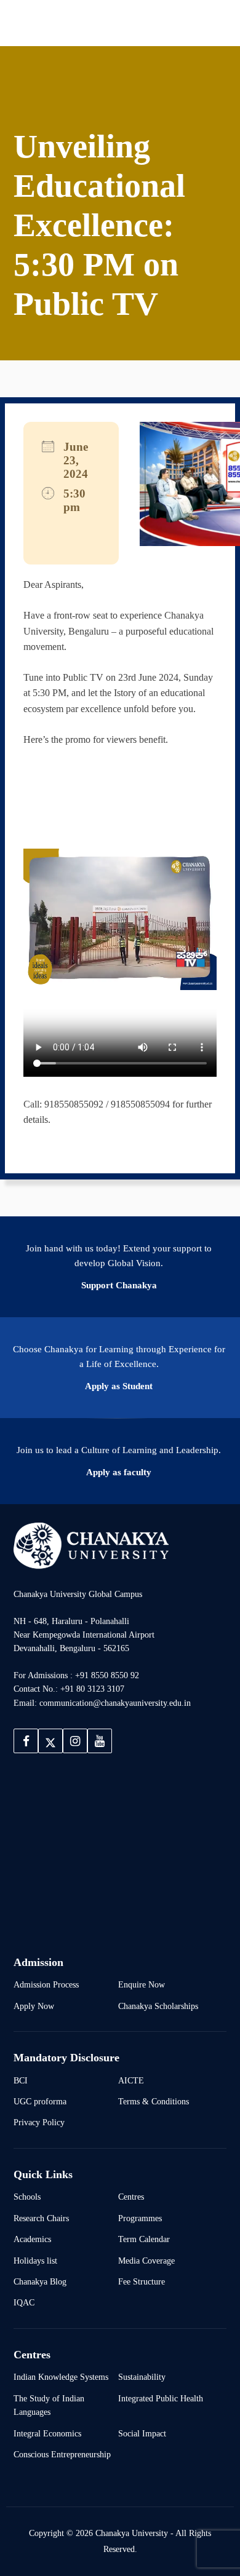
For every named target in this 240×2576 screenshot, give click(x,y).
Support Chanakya (119, 1285)
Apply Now (34, 2006)
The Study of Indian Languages (49, 2405)
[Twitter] (50, 1741)
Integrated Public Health (161, 2398)
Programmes (140, 2218)
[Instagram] (75, 1741)
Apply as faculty (119, 1472)
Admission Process (46, 1984)
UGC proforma (40, 2101)
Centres (131, 2197)
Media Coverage (146, 2261)
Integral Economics (47, 2433)
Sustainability (142, 2377)
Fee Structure (142, 2281)
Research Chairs (41, 2218)
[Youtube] (100, 1741)
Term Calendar (144, 2239)
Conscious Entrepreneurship (62, 2454)
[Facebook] (26, 1741)
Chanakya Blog (40, 2281)
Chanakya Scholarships (158, 2006)
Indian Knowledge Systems (61, 2377)
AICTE (131, 2080)
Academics (32, 2239)
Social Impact (142, 2433)
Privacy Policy (39, 2122)
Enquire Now (142, 1984)
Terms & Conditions (154, 2101)
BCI (21, 2080)
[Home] (91, 1545)
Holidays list (35, 2261)
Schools (27, 2197)
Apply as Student (119, 1386)
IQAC (24, 2302)
